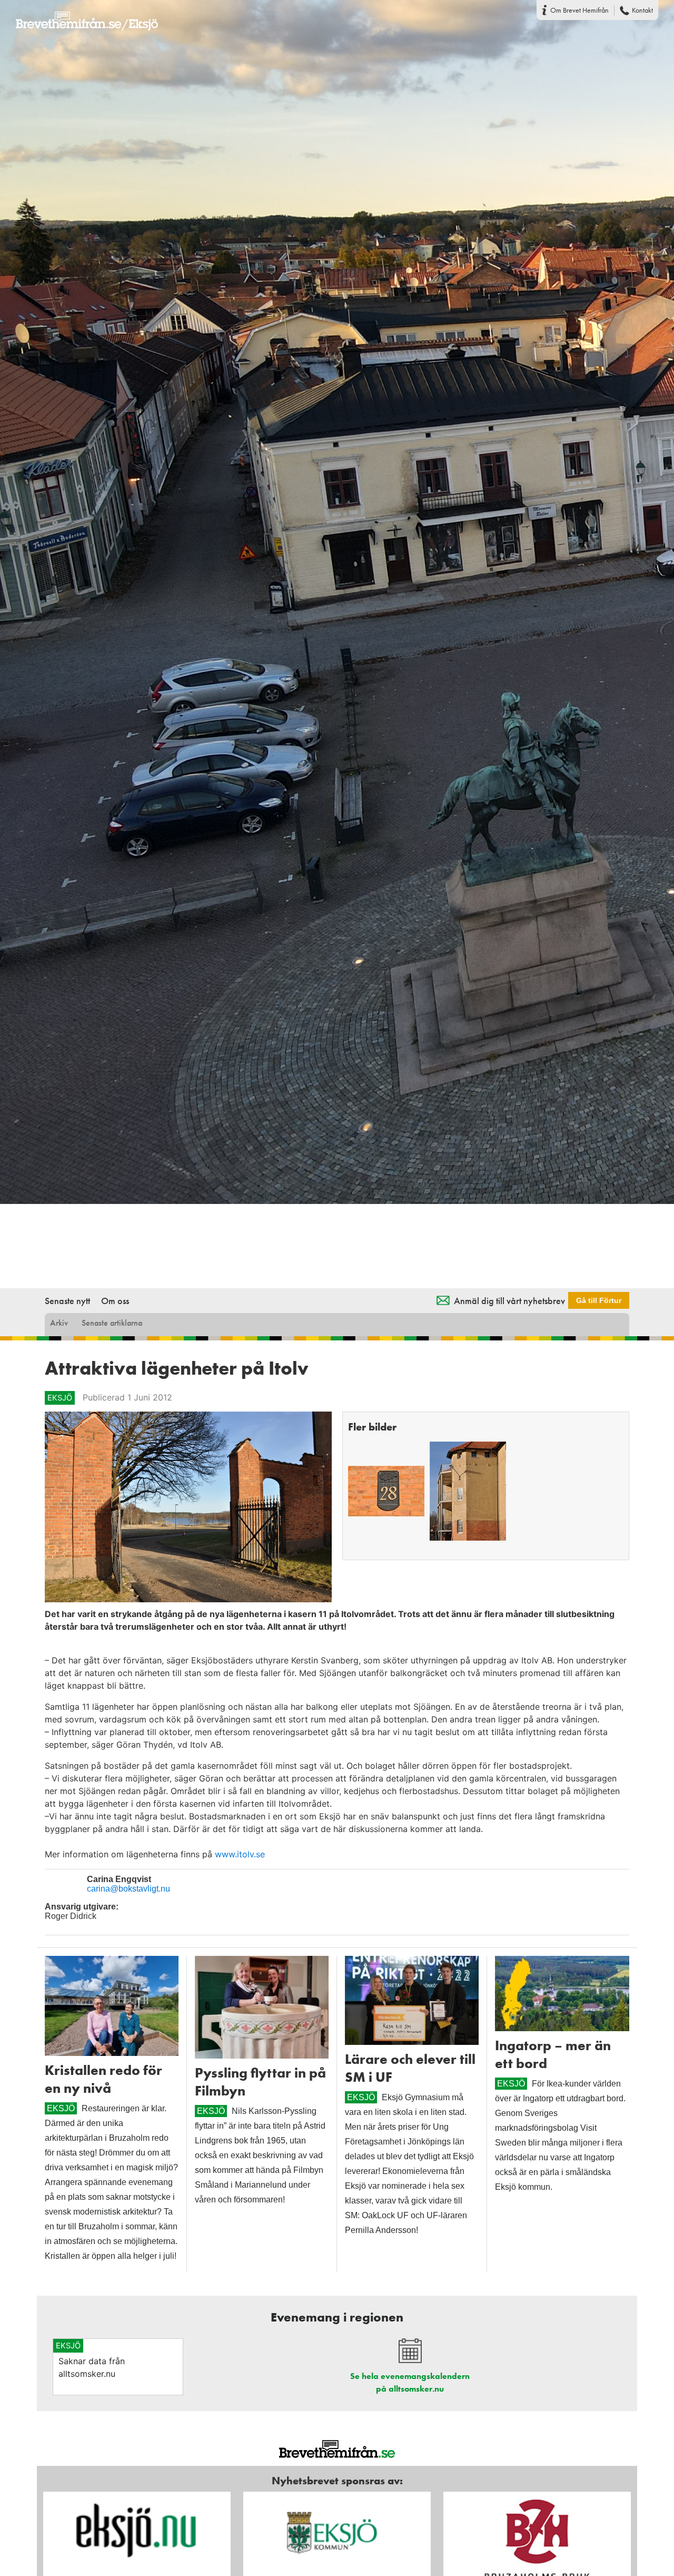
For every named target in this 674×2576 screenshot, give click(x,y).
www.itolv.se (240, 1854)
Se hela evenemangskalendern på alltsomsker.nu (410, 2382)
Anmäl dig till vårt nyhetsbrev (509, 1301)
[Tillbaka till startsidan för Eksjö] (79, 14)
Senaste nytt (67, 1301)
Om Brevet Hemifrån (579, 10)
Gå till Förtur (599, 1300)
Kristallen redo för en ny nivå (103, 2079)
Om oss (115, 1301)
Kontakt (642, 10)
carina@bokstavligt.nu (128, 1889)
